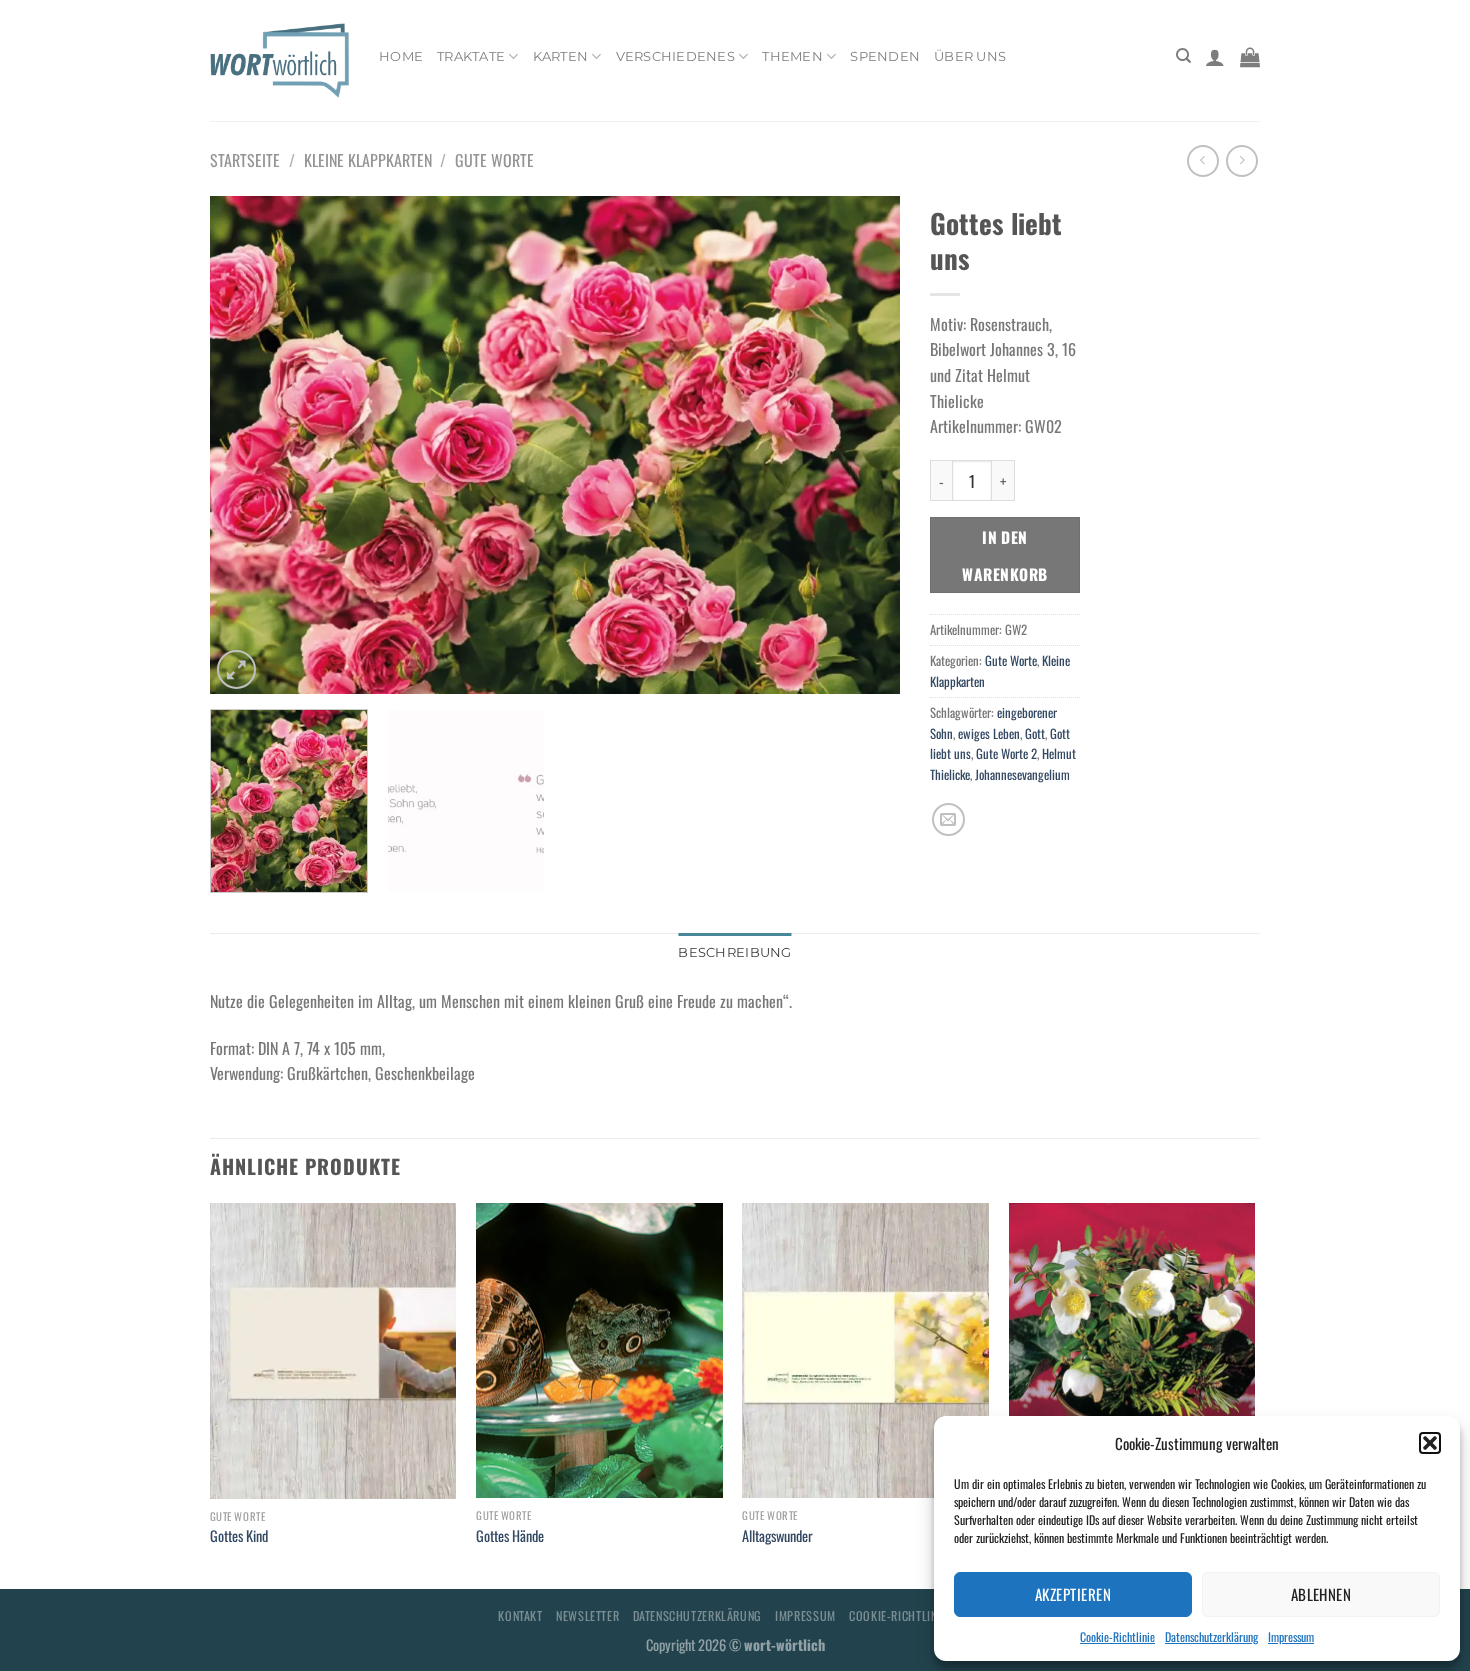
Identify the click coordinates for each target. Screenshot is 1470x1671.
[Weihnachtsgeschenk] (1132, 1351)
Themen (792, 56)
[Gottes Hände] (599, 1351)
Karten (561, 56)
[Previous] (249, 445)
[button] (1430, 1443)
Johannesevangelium (1022, 774)
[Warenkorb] (1250, 57)
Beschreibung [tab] (734, 952)
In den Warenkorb (1004, 555)
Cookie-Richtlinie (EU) (910, 1615)
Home (401, 56)
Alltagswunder (777, 1536)
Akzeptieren (1073, 1594)
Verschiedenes (675, 56)
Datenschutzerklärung (1211, 1636)
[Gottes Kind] (333, 1351)
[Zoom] (236, 669)
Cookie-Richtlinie (1117, 1636)
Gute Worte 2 (1006, 753)
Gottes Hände (510, 1536)
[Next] (861, 445)
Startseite (245, 160)
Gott (1035, 733)
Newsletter (587, 1615)
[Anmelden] (1215, 57)
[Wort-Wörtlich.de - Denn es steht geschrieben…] (279, 60)
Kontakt (520, 1615)
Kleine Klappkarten (368, 160)
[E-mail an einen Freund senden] (948, 819)
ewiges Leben (989, 733)
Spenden (885, 56)
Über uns (970, 56)
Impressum (1291, 1636)
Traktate (471, 56)
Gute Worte (494, 160)
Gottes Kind (239, 1536)
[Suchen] (1183, 56)
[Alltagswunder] (865, 1351)
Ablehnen (1321, 1594)
